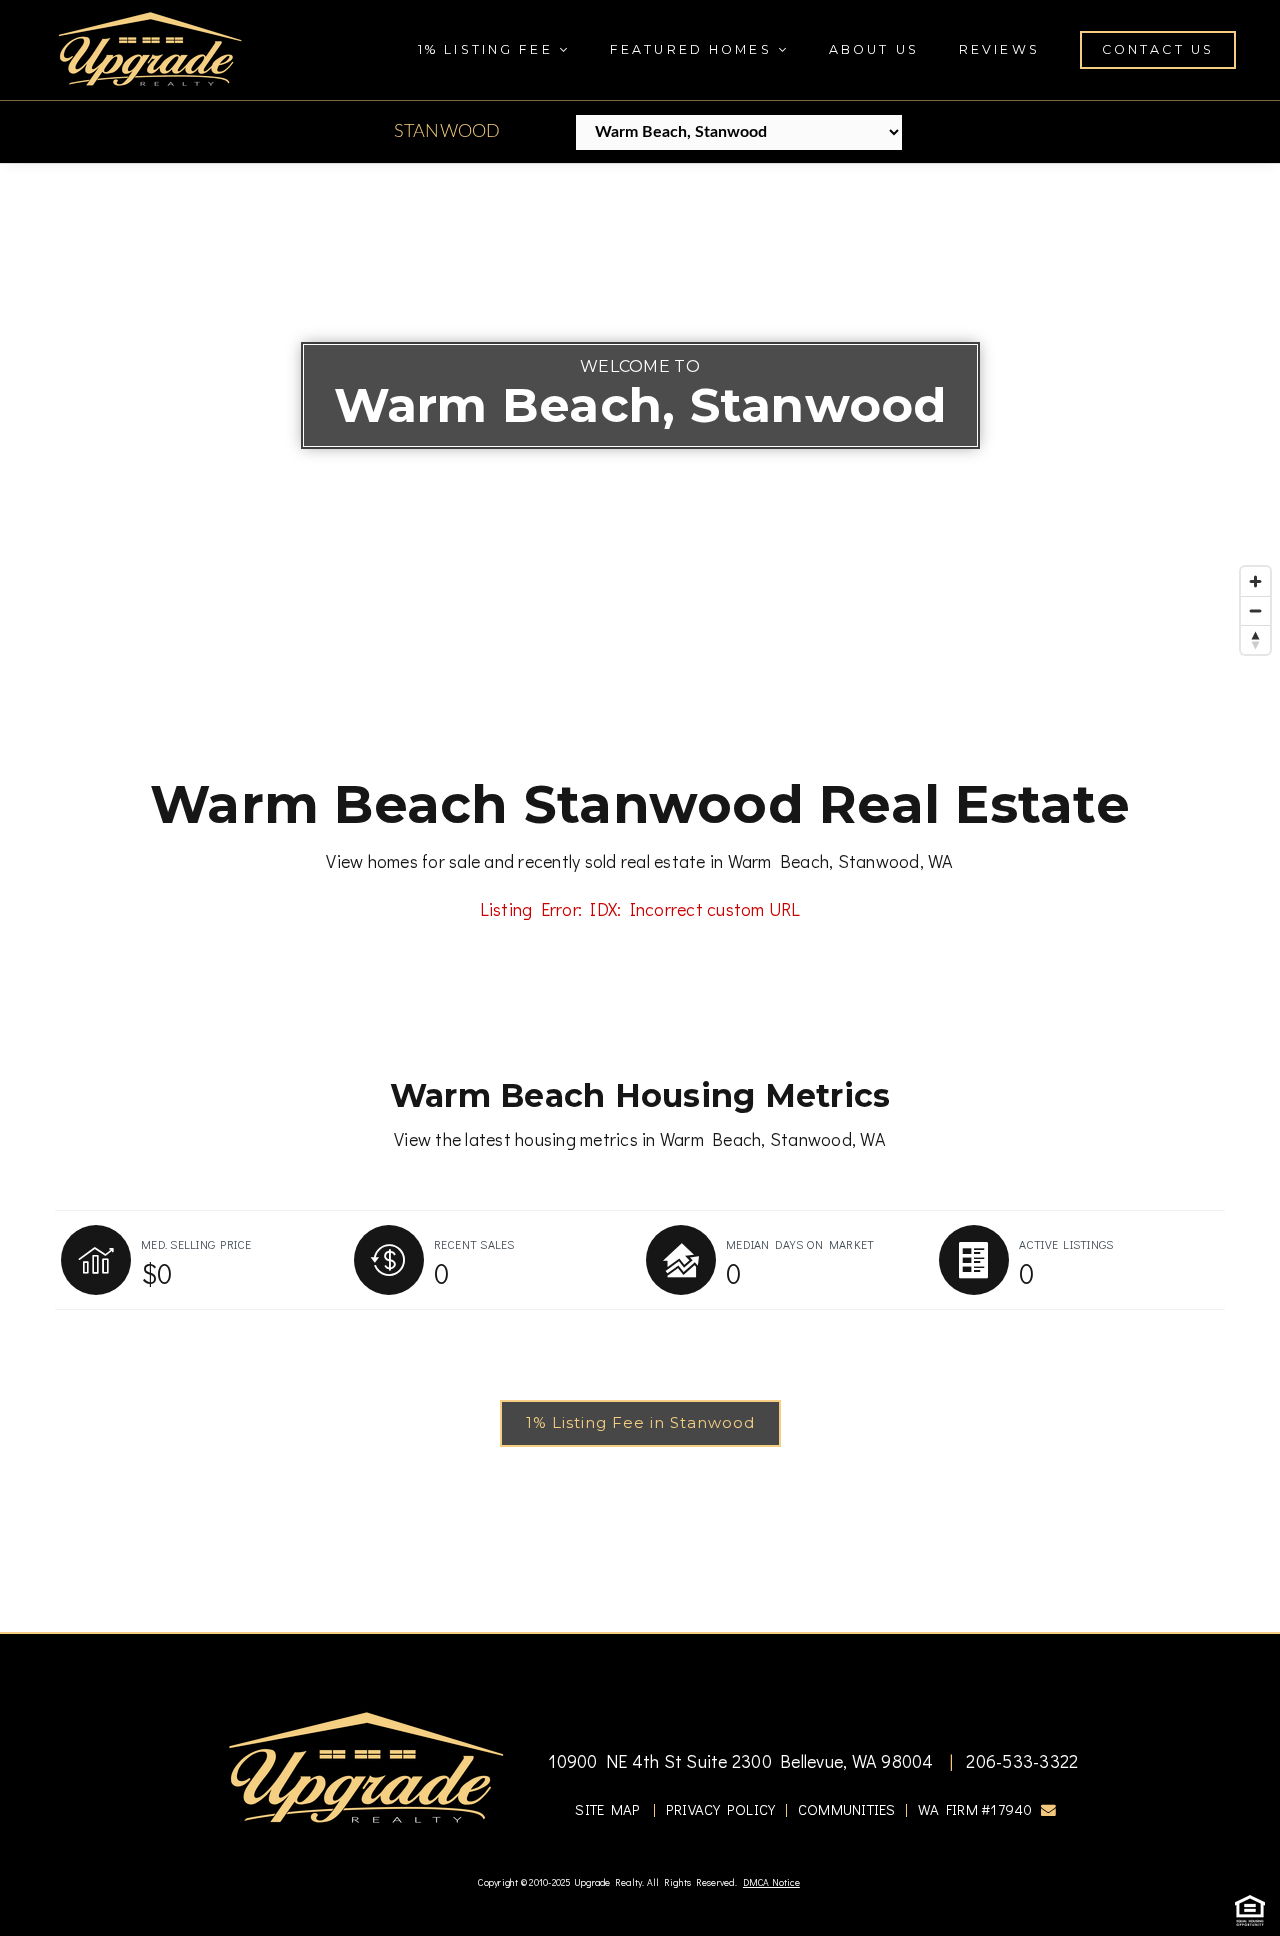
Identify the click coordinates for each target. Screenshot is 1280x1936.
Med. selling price (196, 1244)
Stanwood (447, 132)
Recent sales (474, 1244)
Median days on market (800, 1244)
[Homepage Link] (150, 47)
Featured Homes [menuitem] (694, 49)
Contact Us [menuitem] (1158, 49)
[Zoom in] (1255, 581)
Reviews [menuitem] (999, 49)
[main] (640, 898)
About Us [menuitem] (874, 49)
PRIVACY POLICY (721, 1809)
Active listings (1066, 1244)
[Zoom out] (1255, 610)
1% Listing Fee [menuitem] (488, 49)
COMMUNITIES (847, 1809)
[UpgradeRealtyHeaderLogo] (366, 1766)
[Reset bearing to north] (1255, 639)
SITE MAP (607, 1809)
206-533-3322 (1020, 1761)
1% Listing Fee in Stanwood (640, 1422)
